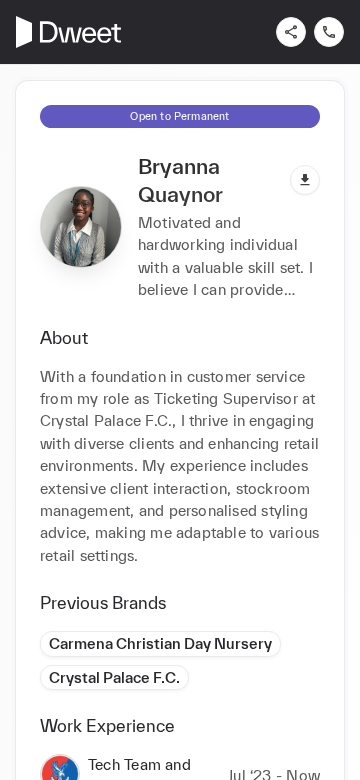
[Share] (291, 32)
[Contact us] (329, 32)
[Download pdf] (305, 180)
